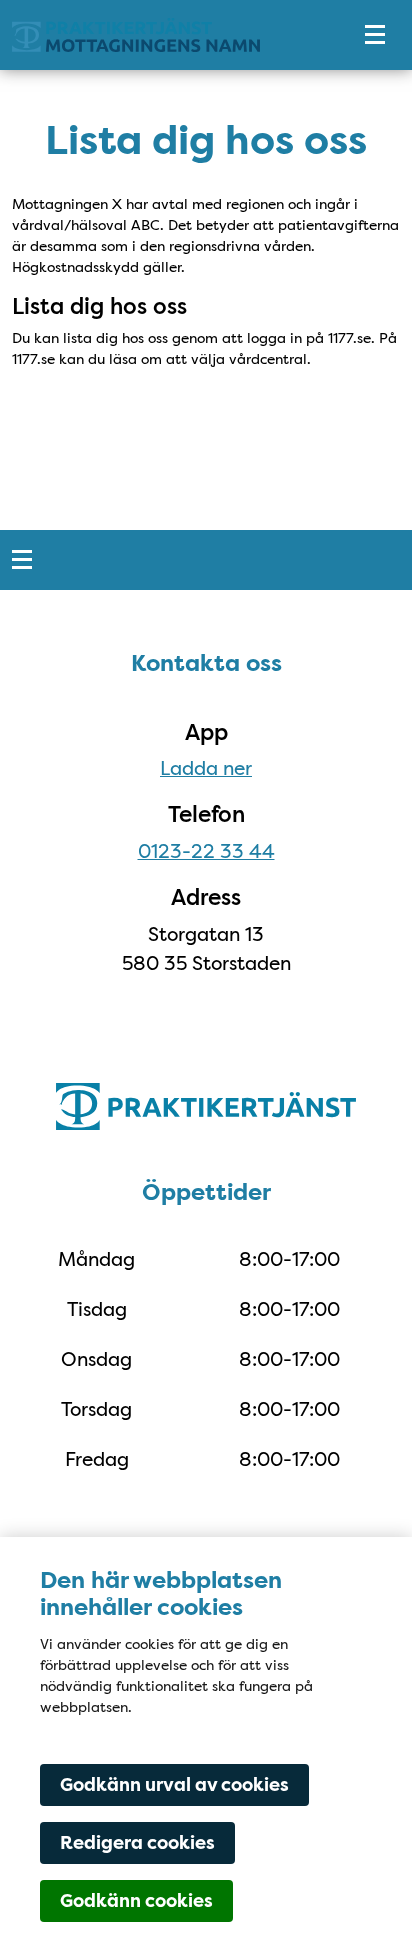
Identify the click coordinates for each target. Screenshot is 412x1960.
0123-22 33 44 (206, 851)
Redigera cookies (137, 1843)
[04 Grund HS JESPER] (166, 35)
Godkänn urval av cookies (174, 1785)
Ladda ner (206, 768)
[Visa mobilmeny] (375, 35)
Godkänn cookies (136, 1901)
